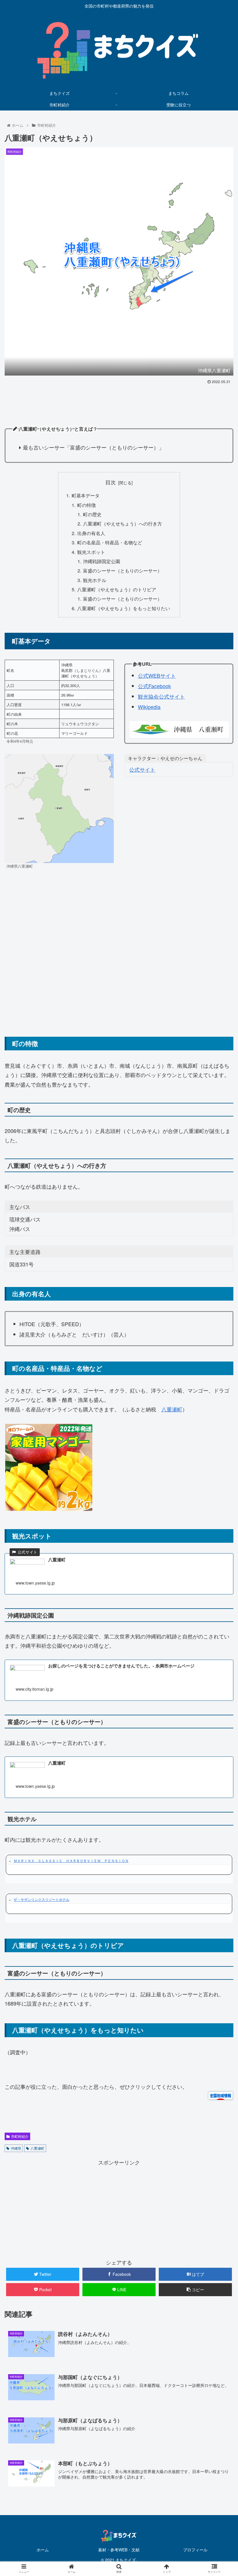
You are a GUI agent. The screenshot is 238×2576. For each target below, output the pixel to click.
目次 (111, 482)
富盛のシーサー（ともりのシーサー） (122, 570)
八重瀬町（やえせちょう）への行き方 (122, 523)
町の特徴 (86, 505)
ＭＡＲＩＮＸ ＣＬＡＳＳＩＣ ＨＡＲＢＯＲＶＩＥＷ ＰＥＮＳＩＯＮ (71, 1860)
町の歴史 (92, 514)
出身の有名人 (91, 533)
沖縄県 (16, 2148)
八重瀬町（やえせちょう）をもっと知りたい (124, 608)
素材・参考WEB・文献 (119, 2550)
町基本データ (86, 495)
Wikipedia (149, 707)
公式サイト (142, 769)
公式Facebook (154, 686)
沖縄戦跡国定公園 (102, 561)
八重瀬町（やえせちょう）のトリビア (117, 589)
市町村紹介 (20, 2136)
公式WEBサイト (157, 675)
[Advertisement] (119, 402)
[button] (220, 1314)
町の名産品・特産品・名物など (110, 542)
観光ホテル (95, 580)
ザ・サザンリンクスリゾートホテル (42, 1899)
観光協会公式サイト (161, 696)
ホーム (43, 2550)
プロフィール (195, 2550)
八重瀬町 (172, 1409)
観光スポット (91, 552)
